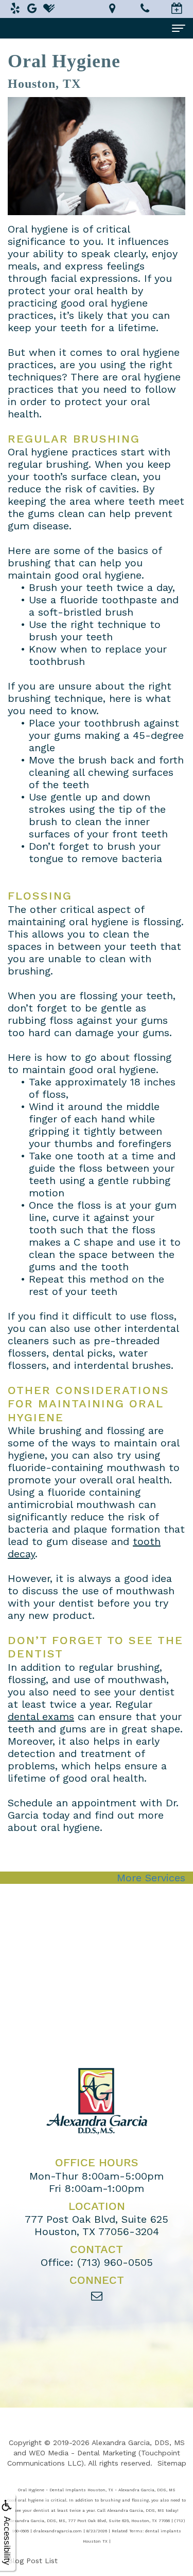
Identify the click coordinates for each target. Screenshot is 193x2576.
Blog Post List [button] (33, 2561)
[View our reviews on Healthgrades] (49, 8)
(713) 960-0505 (115, 2262)
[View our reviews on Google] (32, 8)
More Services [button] (151, 1878)
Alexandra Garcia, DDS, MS (138, 2443)
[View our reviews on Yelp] (15, 8)
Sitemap (172, 2463)
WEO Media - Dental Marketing (82, 2453)
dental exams (41, 1716)
